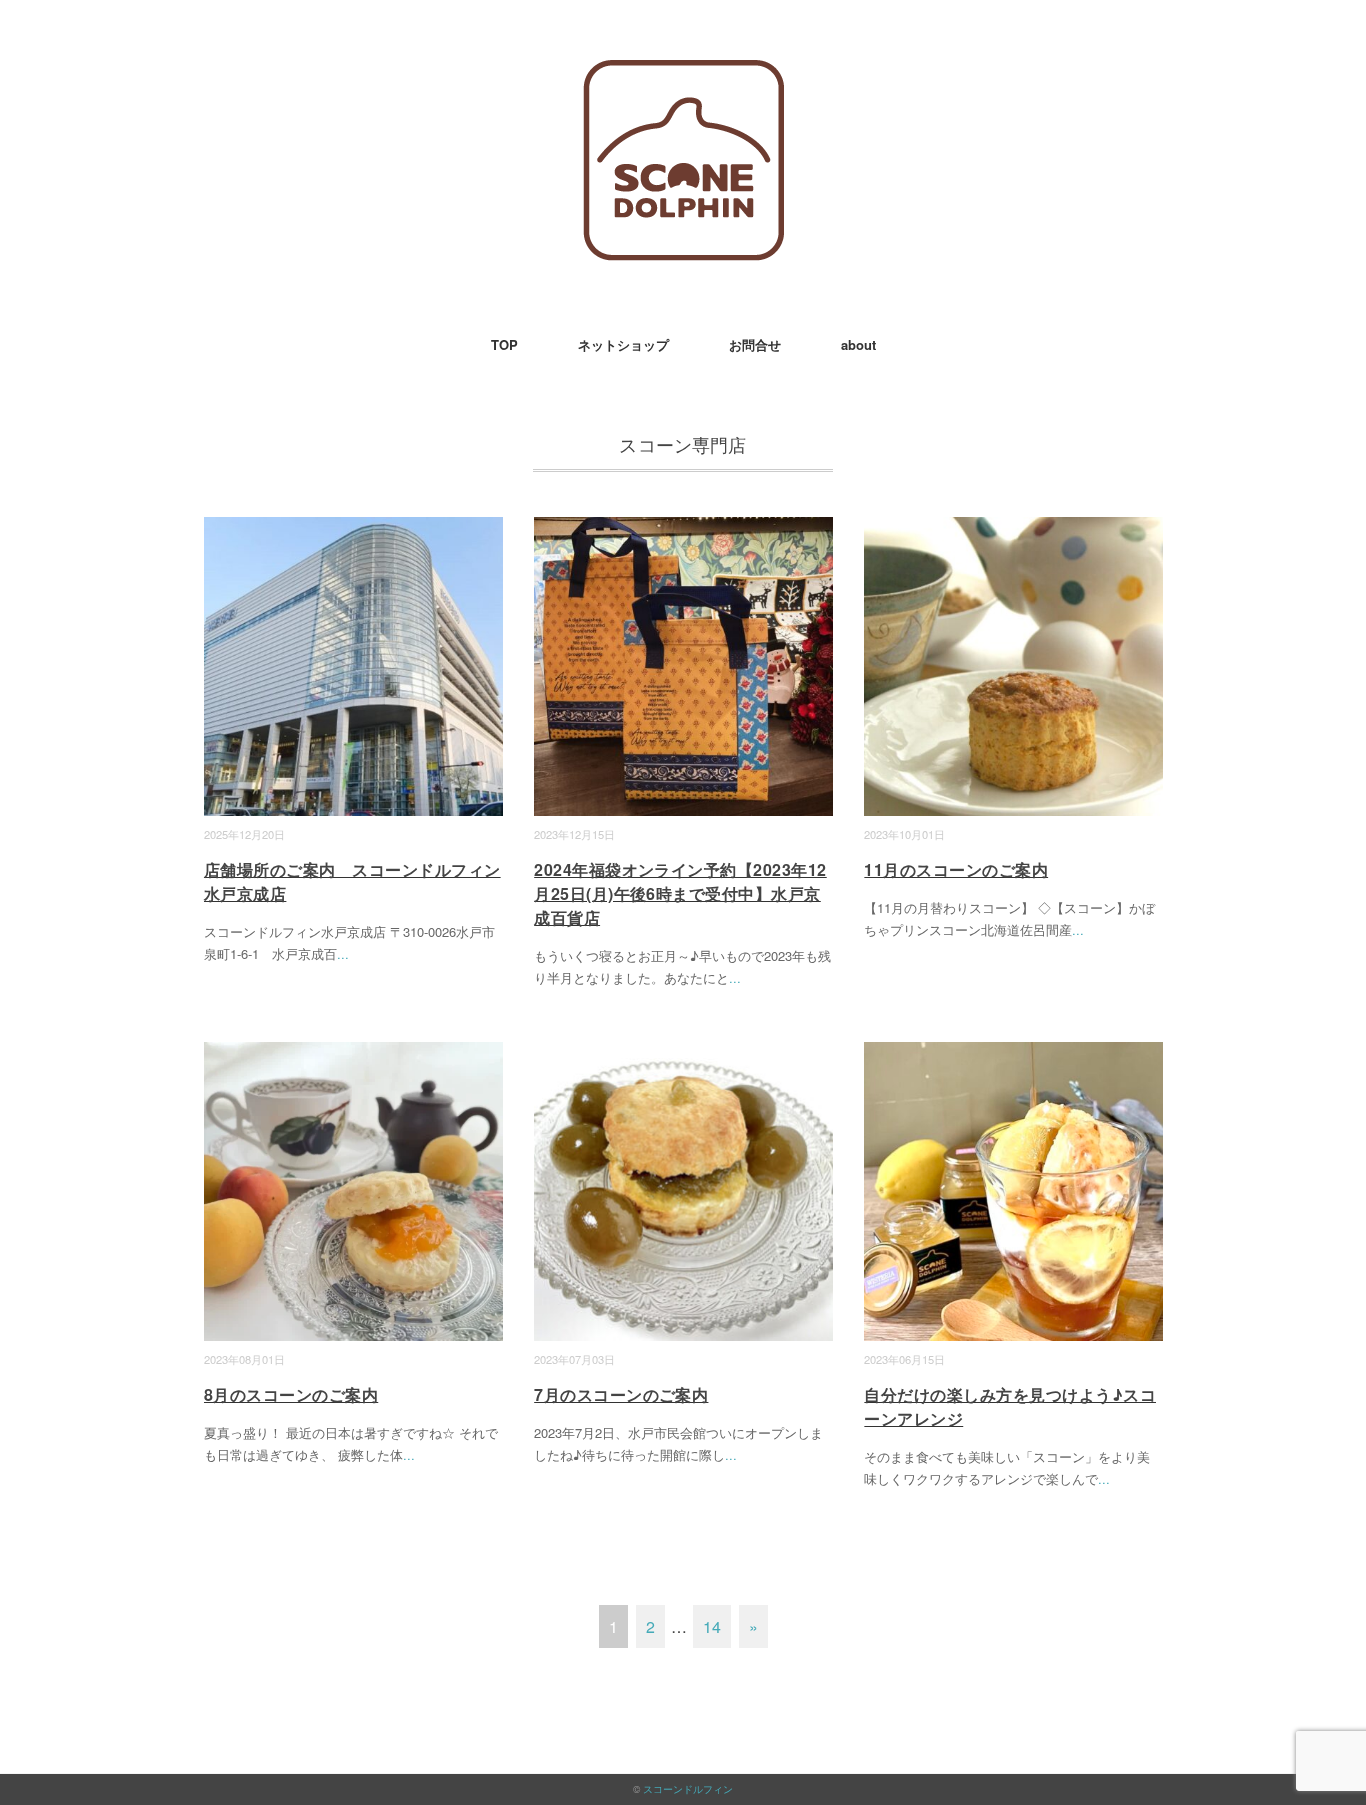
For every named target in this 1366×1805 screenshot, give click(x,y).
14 (712, 1626)
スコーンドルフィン (688, 1789)
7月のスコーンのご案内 (621, 1394)
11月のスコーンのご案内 (956, 869)
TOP (504, 344)
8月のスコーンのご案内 (291, 1394)
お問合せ (755, 344)
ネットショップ (623, 344)
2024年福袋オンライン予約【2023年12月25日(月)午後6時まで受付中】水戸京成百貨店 (680, 893)
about (858, 344)
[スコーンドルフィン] (683, 74)
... (343, 953)
